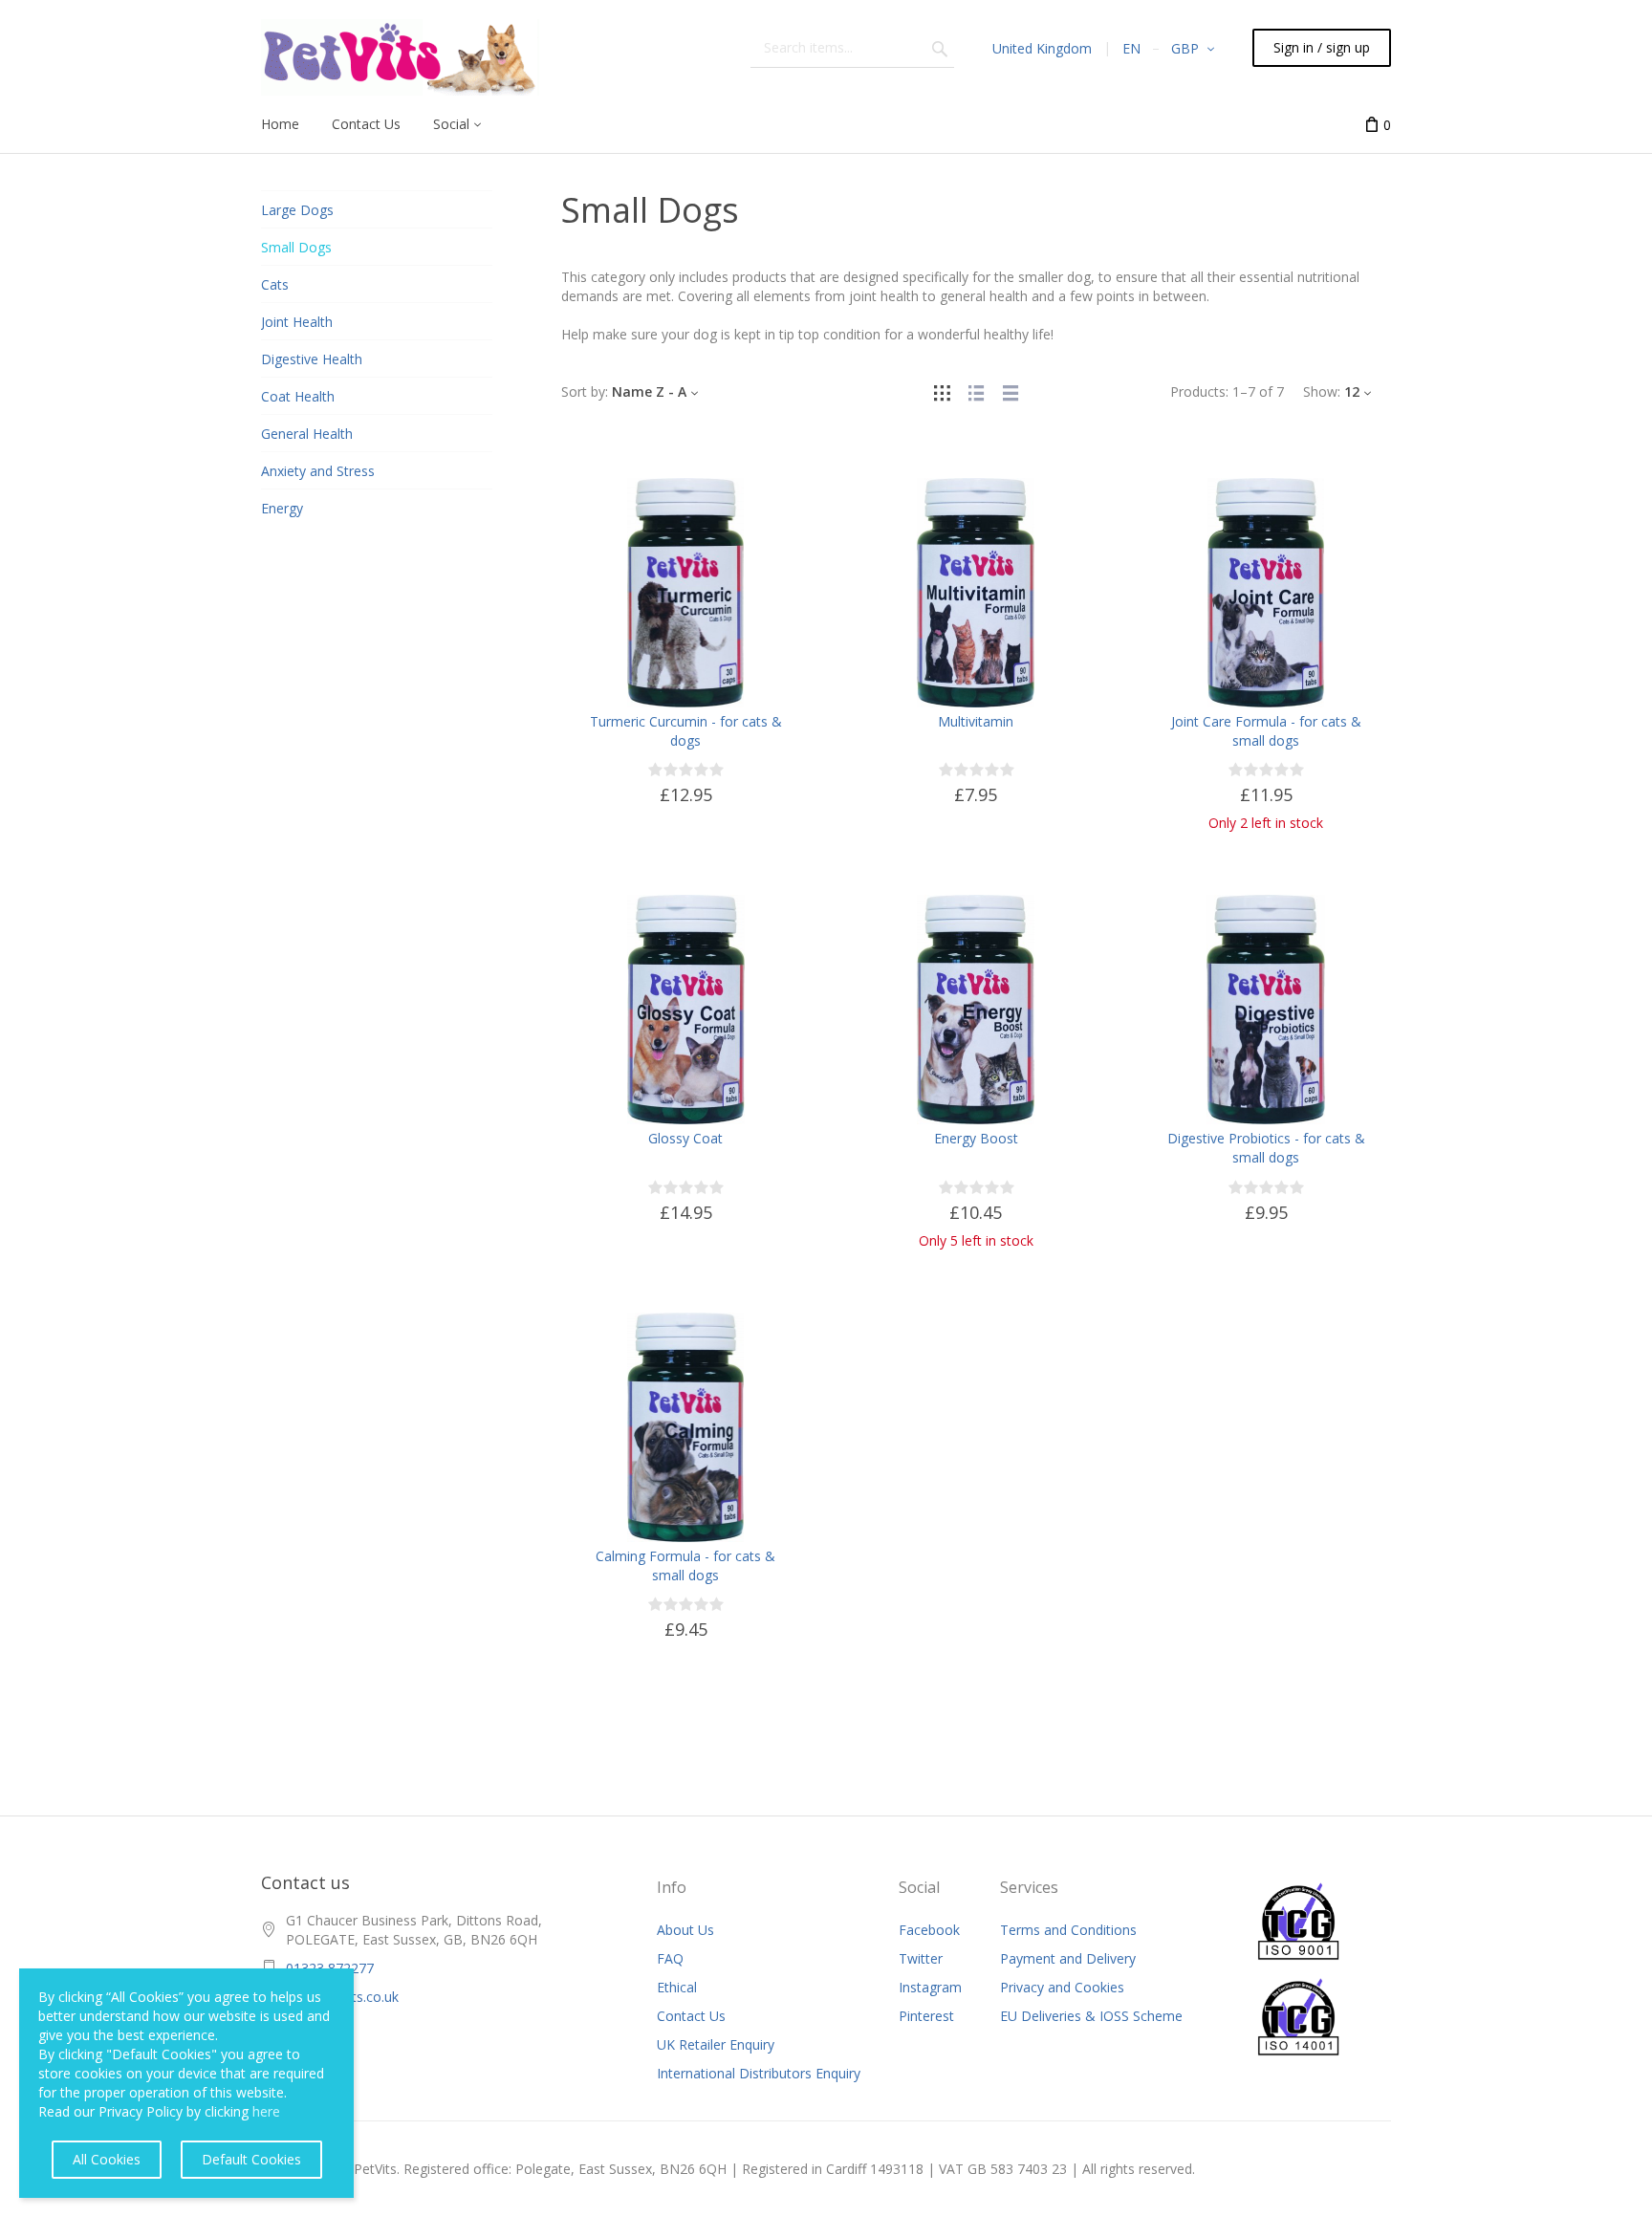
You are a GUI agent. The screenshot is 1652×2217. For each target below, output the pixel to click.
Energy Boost (976, 1138)
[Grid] (942, 391)
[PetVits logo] (400, 57)
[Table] (1011, 391)
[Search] (940, 48)
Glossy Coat (685, 1138)
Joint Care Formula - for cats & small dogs (1266, 731)
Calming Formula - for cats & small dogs (685, 1565)
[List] (976, 391)
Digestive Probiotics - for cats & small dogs (1266, 1148)
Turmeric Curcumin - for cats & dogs (686, 731)
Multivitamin (976, 721)
